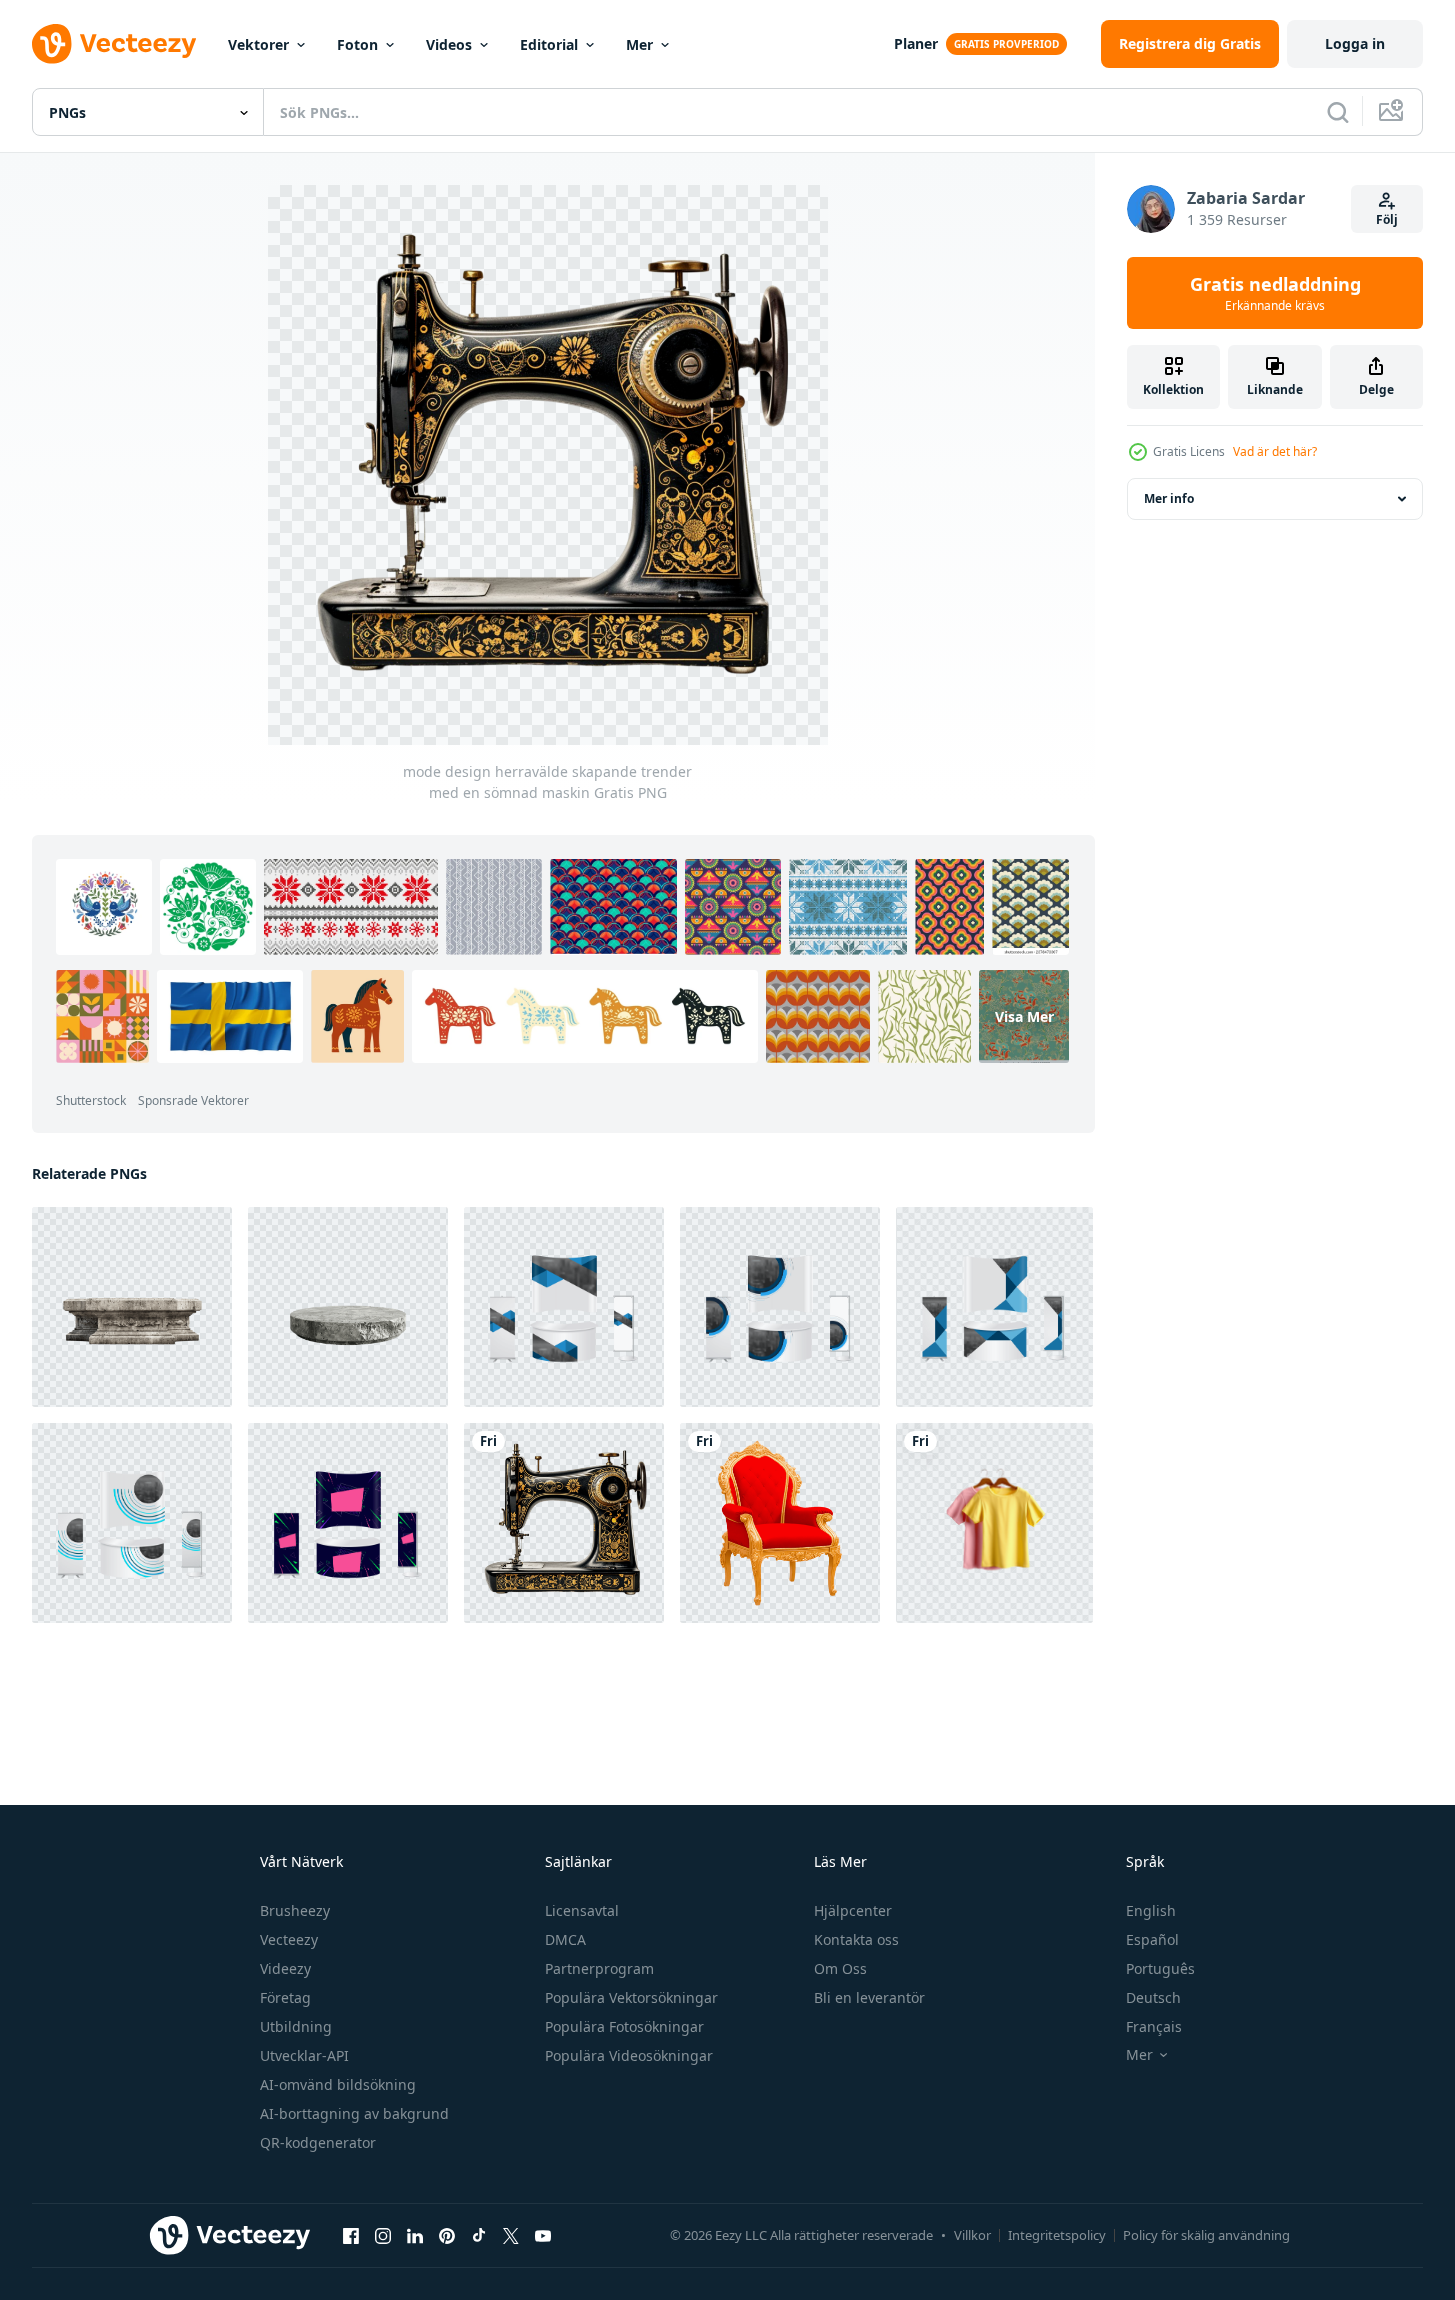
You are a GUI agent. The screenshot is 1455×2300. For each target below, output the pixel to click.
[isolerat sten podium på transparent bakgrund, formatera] (132, 1307)
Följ (1387, 219)
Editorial (549, 44)
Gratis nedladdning (1275, 293)
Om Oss (840, 1968)
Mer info (1169, 498)
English (1151, 1910)
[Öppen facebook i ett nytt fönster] (351, 2236)
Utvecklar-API (304, 2055)
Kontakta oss (856, 1939)
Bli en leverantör (869, 1997)
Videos (449, 44)
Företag (285, 1997)
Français (1154, 2026)
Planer (916, 43)
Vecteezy (289, 1939)
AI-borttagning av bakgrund (354, 2113)
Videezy (285, 1968)
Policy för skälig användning (1206, 2235)
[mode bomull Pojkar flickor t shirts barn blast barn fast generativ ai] (994, 1523)
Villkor (972, 2235)
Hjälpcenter (853, 1910)
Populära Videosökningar (629, 2055)
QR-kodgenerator (318, 2142)
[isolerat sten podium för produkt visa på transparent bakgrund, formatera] (348, 1307)
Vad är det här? (1275, 451)
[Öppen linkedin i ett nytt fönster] (415, 2236)
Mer (639, 44)
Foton (357, 44)
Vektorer (258, 44)
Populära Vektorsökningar (631, 1997)
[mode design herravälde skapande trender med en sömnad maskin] (564, 1523)
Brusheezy (295, 1910)
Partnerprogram (599, 1968)
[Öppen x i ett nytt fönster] (511, 2236)
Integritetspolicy (1057, 2235)
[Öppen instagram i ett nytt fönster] (383, 2236)
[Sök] (1338, 112)
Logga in (1355, 43)
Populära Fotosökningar (624, 2026)
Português (1160, 1968)
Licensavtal (582, 1910)
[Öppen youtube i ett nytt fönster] (543, 2236)
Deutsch (1153, 1997)
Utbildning (296, 2026)
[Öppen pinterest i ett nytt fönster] (447, 2236)
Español (1152, 1939)
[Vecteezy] (114, 44)
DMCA (565, 1939)
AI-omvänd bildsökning (338, 2084)
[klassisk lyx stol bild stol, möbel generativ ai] (780, 1523)
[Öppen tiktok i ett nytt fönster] (479, 2236)
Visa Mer (1024, 1016)
